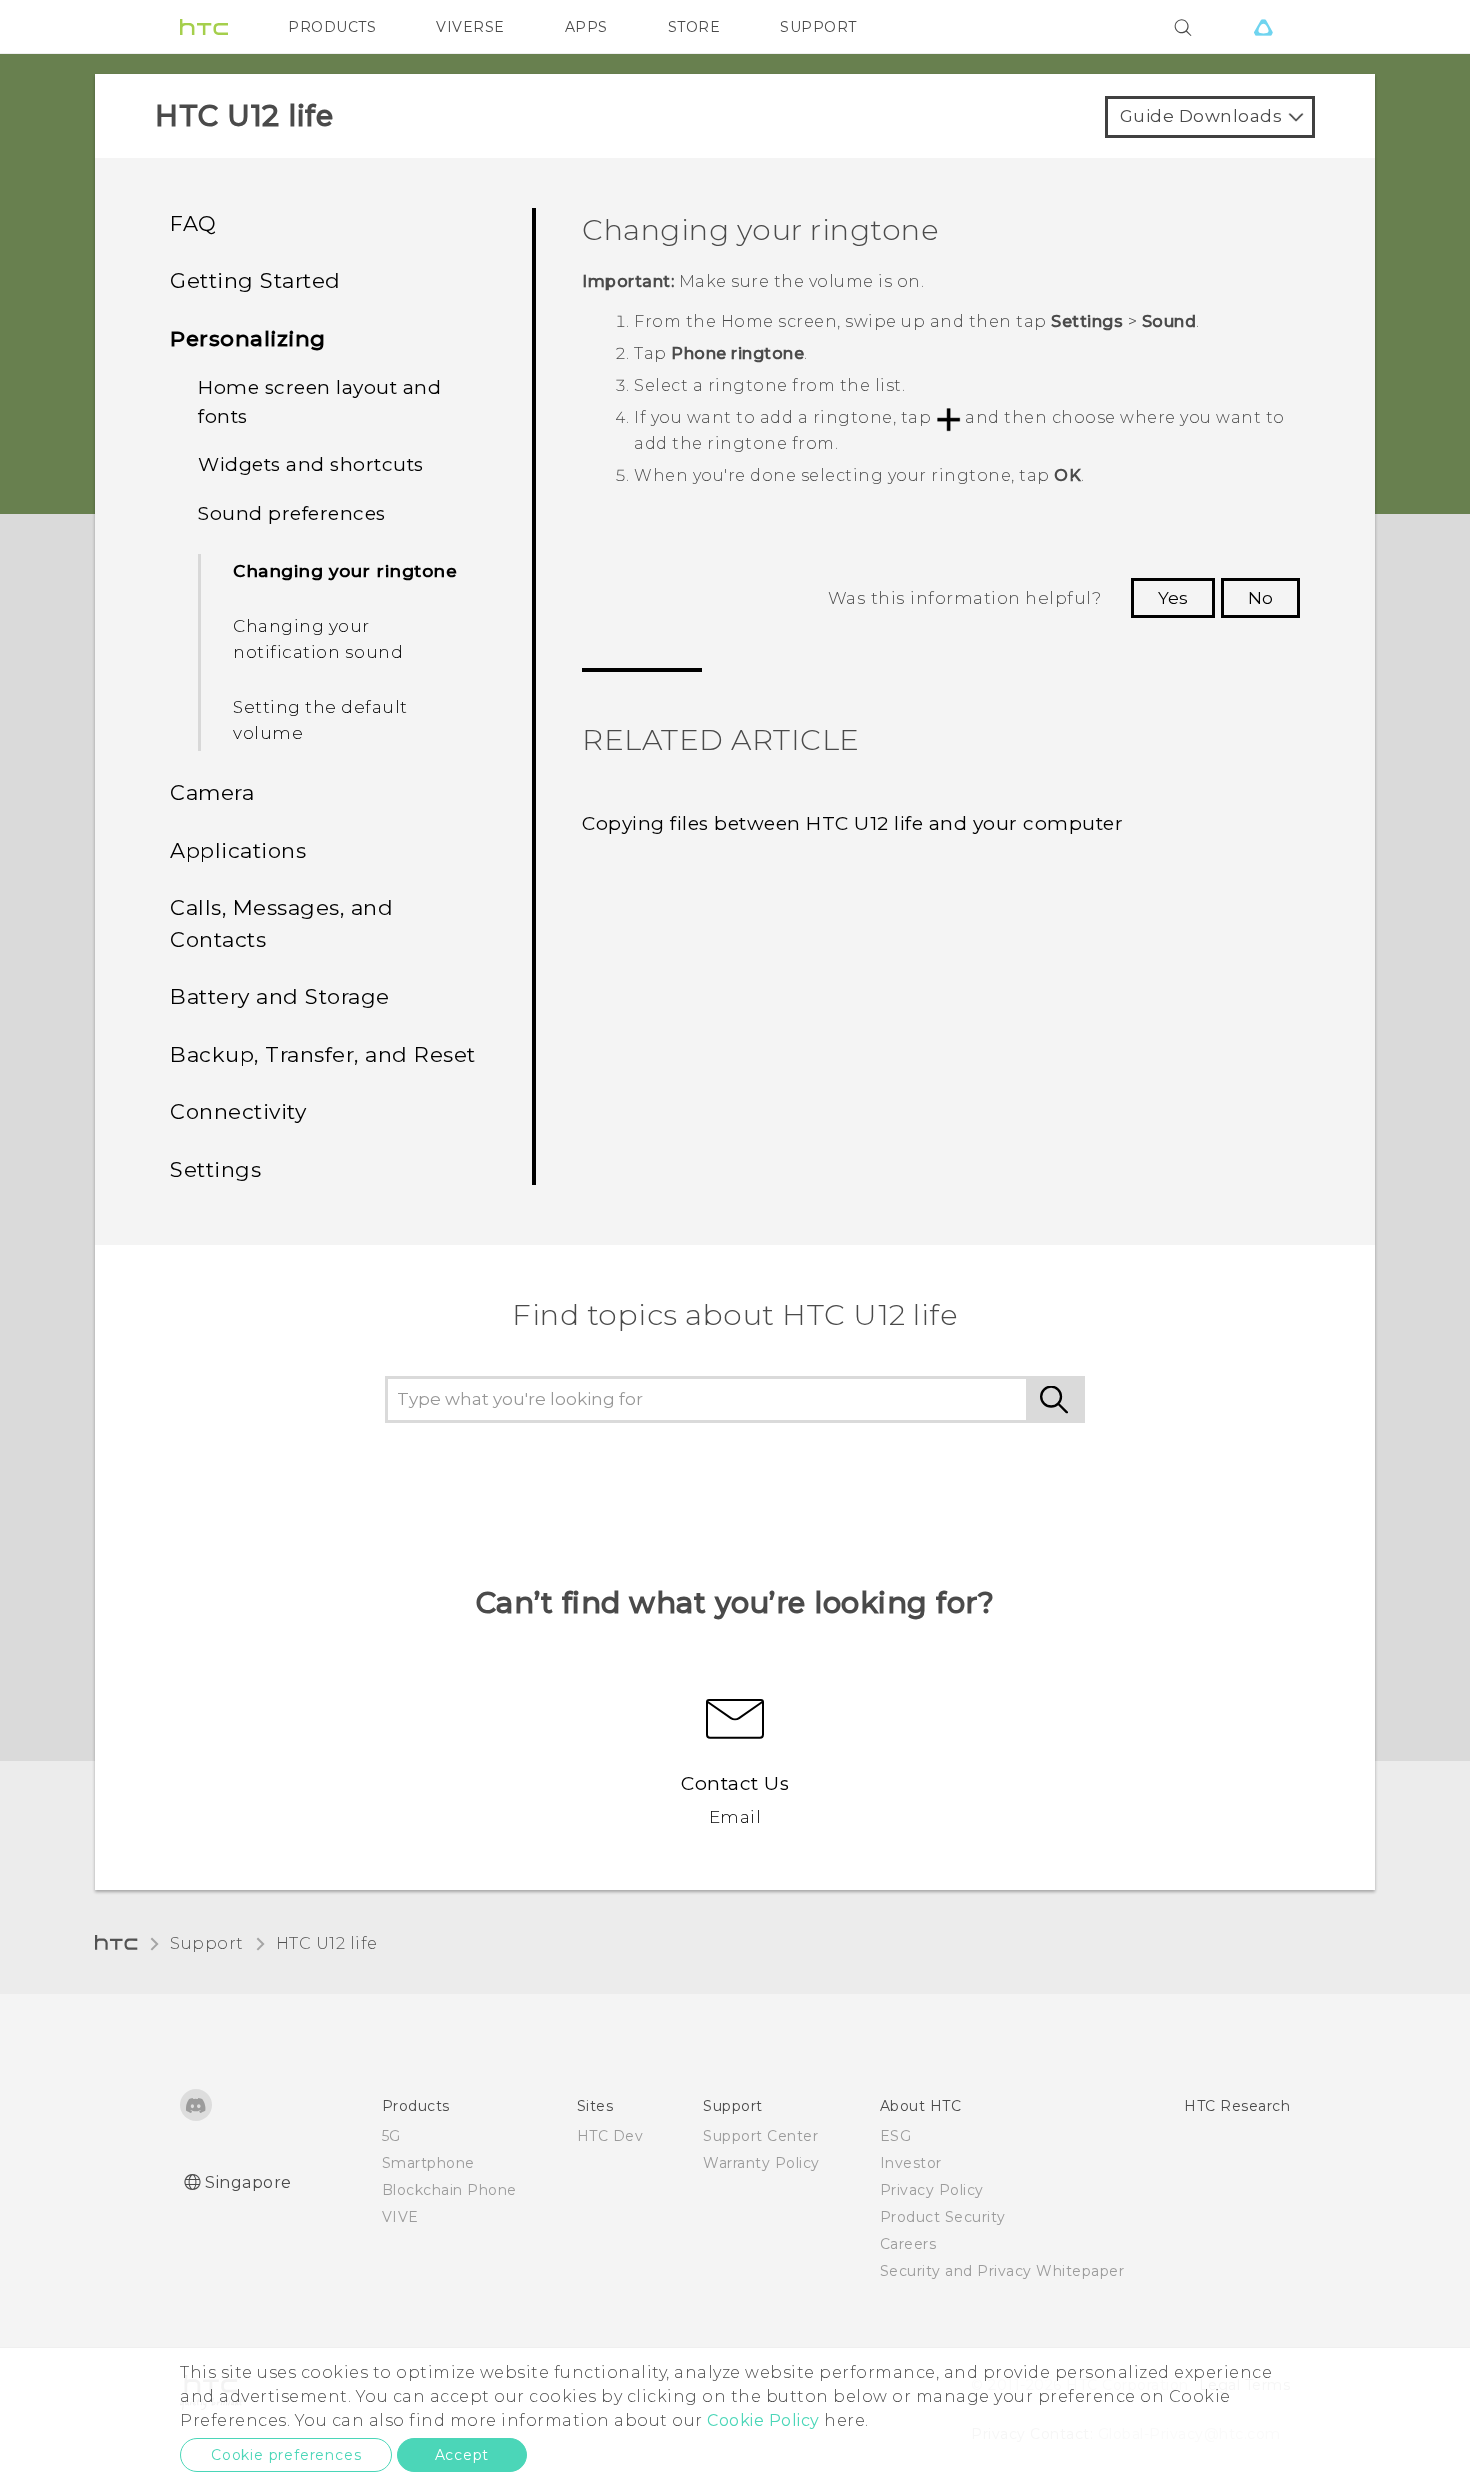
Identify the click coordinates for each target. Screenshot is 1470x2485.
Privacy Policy (932, 2190)
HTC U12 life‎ (327, 1943)
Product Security (943, 2217)
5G (391, 2136)
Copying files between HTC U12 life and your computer (852, 823)
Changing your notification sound (318, 639)
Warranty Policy (761, 2163)
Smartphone (428, 2163)
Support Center (760, 2136)
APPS (586, 27)
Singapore (248, 2182)
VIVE (400, 2217)
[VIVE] (1263, 27)
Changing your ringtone (345, 571)
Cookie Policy (763, 2420)
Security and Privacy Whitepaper (1002, 2271)
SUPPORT (818, 27)
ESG (896, 2136)
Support (207, 1943)
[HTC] (204, 27)
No (1260, 598)
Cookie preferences (286, 2455)
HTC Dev (610, 2136)
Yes (1173, 598)
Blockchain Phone (449, 2190)
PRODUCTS (332, 27)
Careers (908, 2244)
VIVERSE (470, 27)
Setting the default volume (320, 720)
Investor (911, 2163)
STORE (694, 27)
